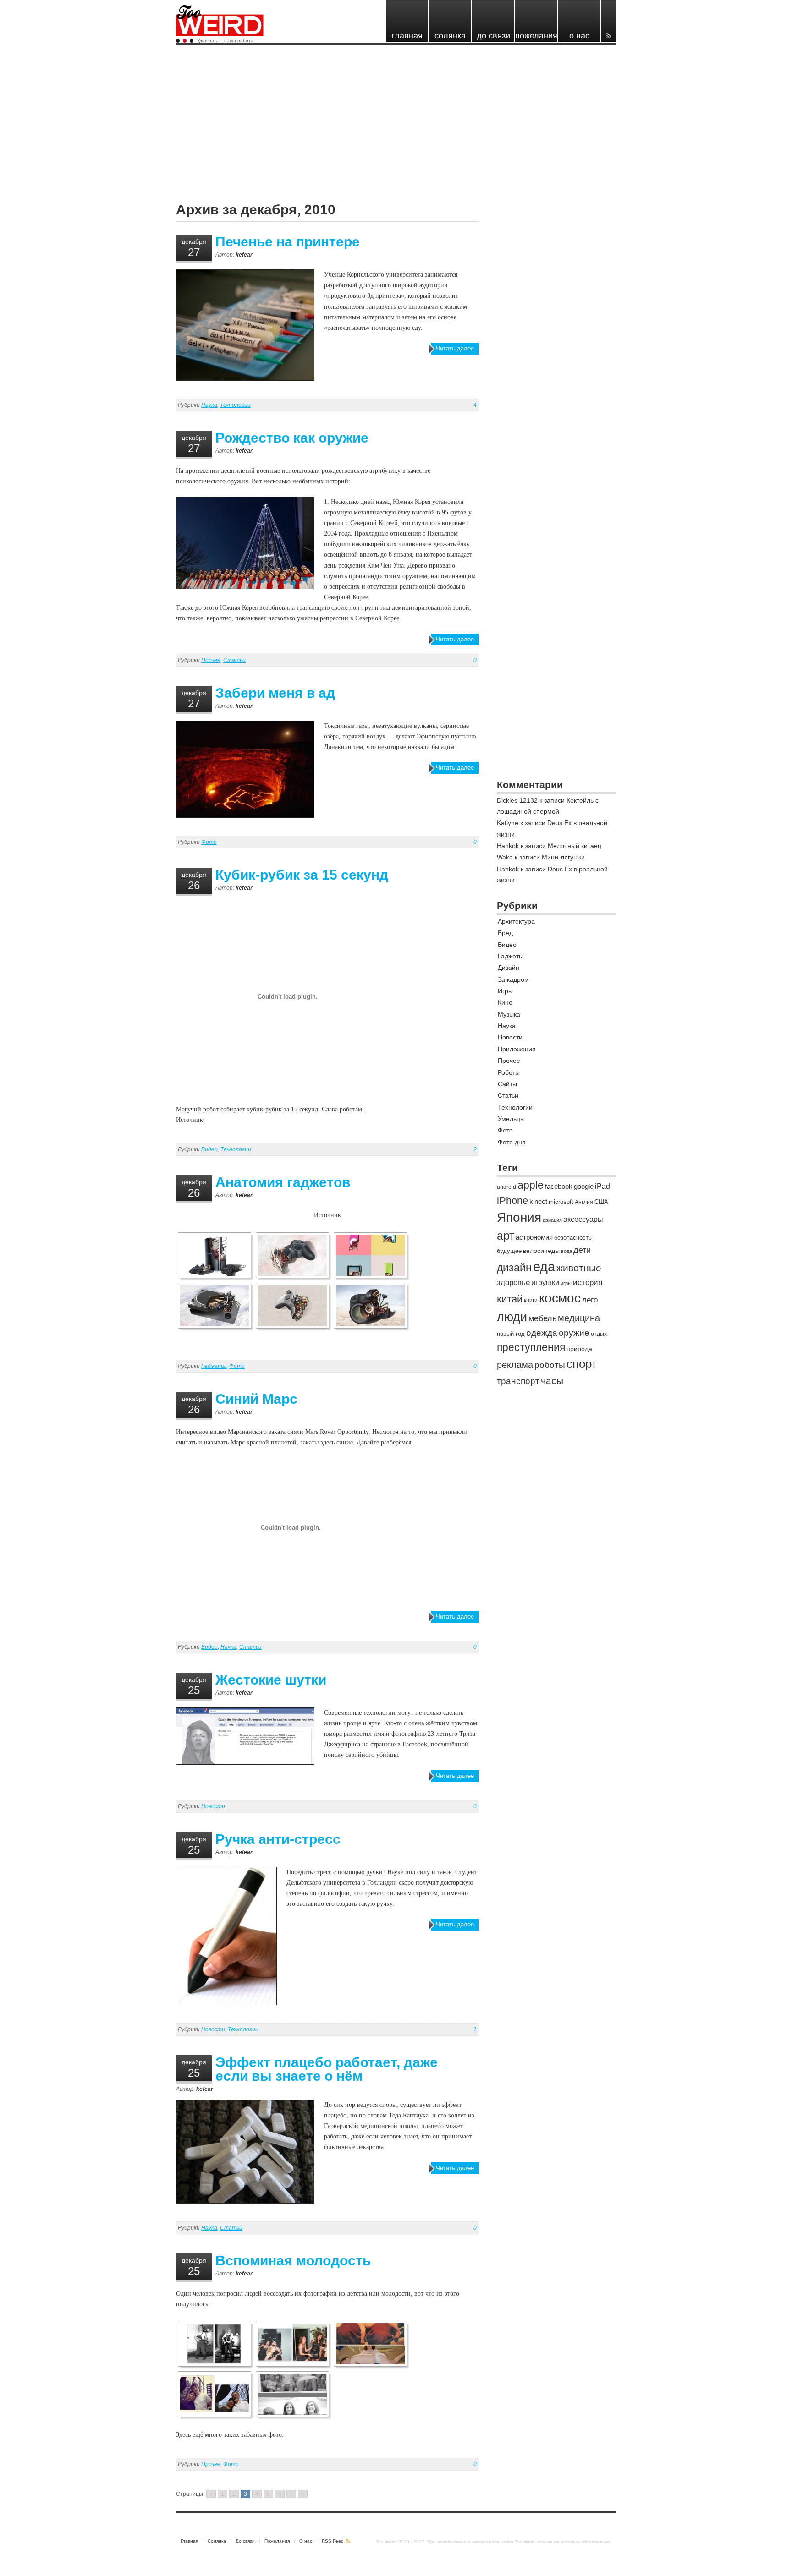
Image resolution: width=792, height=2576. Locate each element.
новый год (511, 1334)
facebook (559, 1186)
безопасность (573, 1238)
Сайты (507, 1084)
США (601, 1202)
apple (531, 1185)
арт (506, 1236)
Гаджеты (214, 1366)
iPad (602, 1186)
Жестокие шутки (271, 1680)
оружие (574, 1333)
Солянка (217, 2541)
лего (590, 1300)
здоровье (513, 1283)
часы (552, 1381)
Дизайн (509, 968)
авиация (552, 1220)
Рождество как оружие (292, 438)
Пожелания (277, 2541)
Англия (584, 1202)
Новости (213, 1806)
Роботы (509, 1072)
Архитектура (516, 921)
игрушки (545, 1283)
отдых (599, 1334)
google (584, 1186)
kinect (538, 1201)
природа (579, 1349)
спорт (582, 1364)
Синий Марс (256, 1399)
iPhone (512, 1200)
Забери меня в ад (275, 693)
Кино (505, 1002)
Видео (209, 1149)
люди (512, 1317)
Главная (189, 2541)
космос (560, 1298)
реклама (515, 1365)
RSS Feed (333, 2541)
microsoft (561, 1202)
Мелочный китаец (575, 846)
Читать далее (455, 348)
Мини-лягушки (563, 857)
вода (566, 1251)
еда (544, 1266)
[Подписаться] (609, 21)
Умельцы (511, 1119)
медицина (579, 1318)
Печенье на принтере (288, 242)
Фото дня (512, 1142)
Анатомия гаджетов (283, 1182)
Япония (519, 1217)
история (588, 1283)
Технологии (235, 405)
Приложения (517, 1049)
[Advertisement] (396, 118)
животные (579, 1268)
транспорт (518, 1381)
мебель (542, 1318)
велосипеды (541, 1251)
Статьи (234, 660)
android (506, 1187)
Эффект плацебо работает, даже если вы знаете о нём (327, 2069)
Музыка (509, 1014)
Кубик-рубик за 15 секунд (302, 875)
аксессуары (583, 1219)
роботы (550, 1365)
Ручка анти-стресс (278, 1839)
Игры (505, 991)
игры (566, 1283)
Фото (209, 842)
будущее (509, 1251)
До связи (245, 2541)
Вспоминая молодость (293, 2261)
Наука (209, 405)
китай (510, 1299)
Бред (505, 933)
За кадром (513, 979)
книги (531, 1301)
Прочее (211, 660)
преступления (531, 1347)
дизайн (514, 1268)
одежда (542, 1333)
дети (582, 1250)
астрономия (534, 1237)
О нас (306, 2541)
